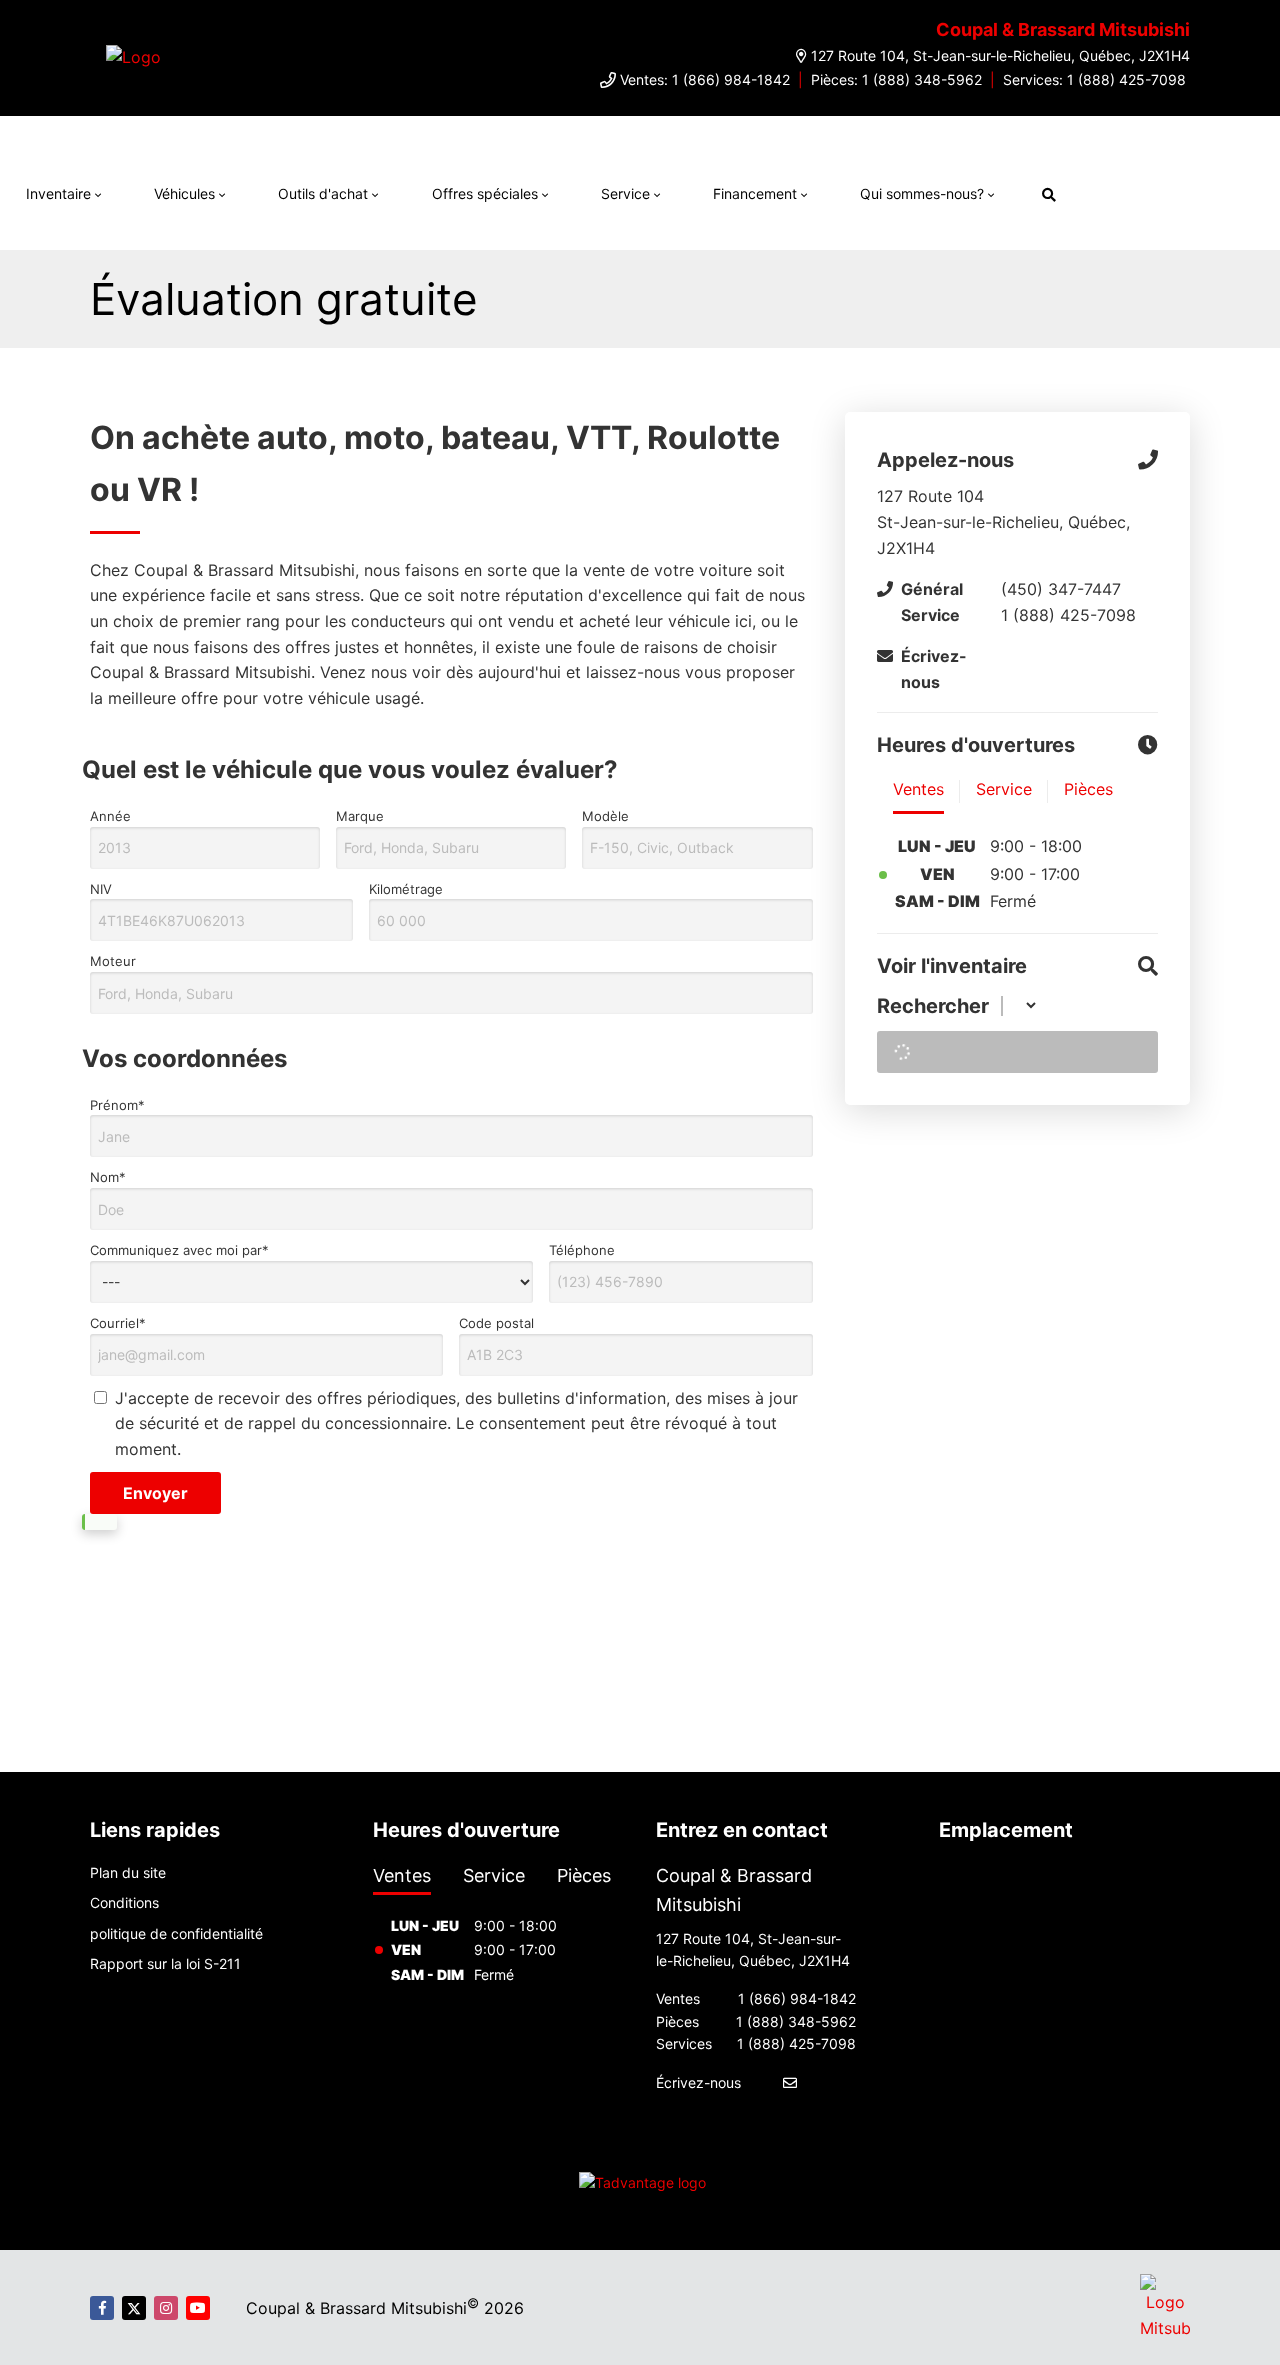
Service (625, 193)
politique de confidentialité (176, 1933)
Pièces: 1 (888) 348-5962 (896, 79)
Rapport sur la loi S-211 (165, 1963)
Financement (755, 193)
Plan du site (128, 1872)
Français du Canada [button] (1173, 191)
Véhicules (184, 193)
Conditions (124, 1902)
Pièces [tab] (584, 1875)
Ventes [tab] (402, 1875)
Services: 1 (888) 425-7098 (1094, 79)
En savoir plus (1012, 136)
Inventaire (58, 193)
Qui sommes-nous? (922, 193)
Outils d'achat (323, 193)
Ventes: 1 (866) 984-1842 (705, 79)
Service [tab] (494, 1875)
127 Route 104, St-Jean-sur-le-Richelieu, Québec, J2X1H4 (1000, 55)
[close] (1087, 136)
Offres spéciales (485, 193)
